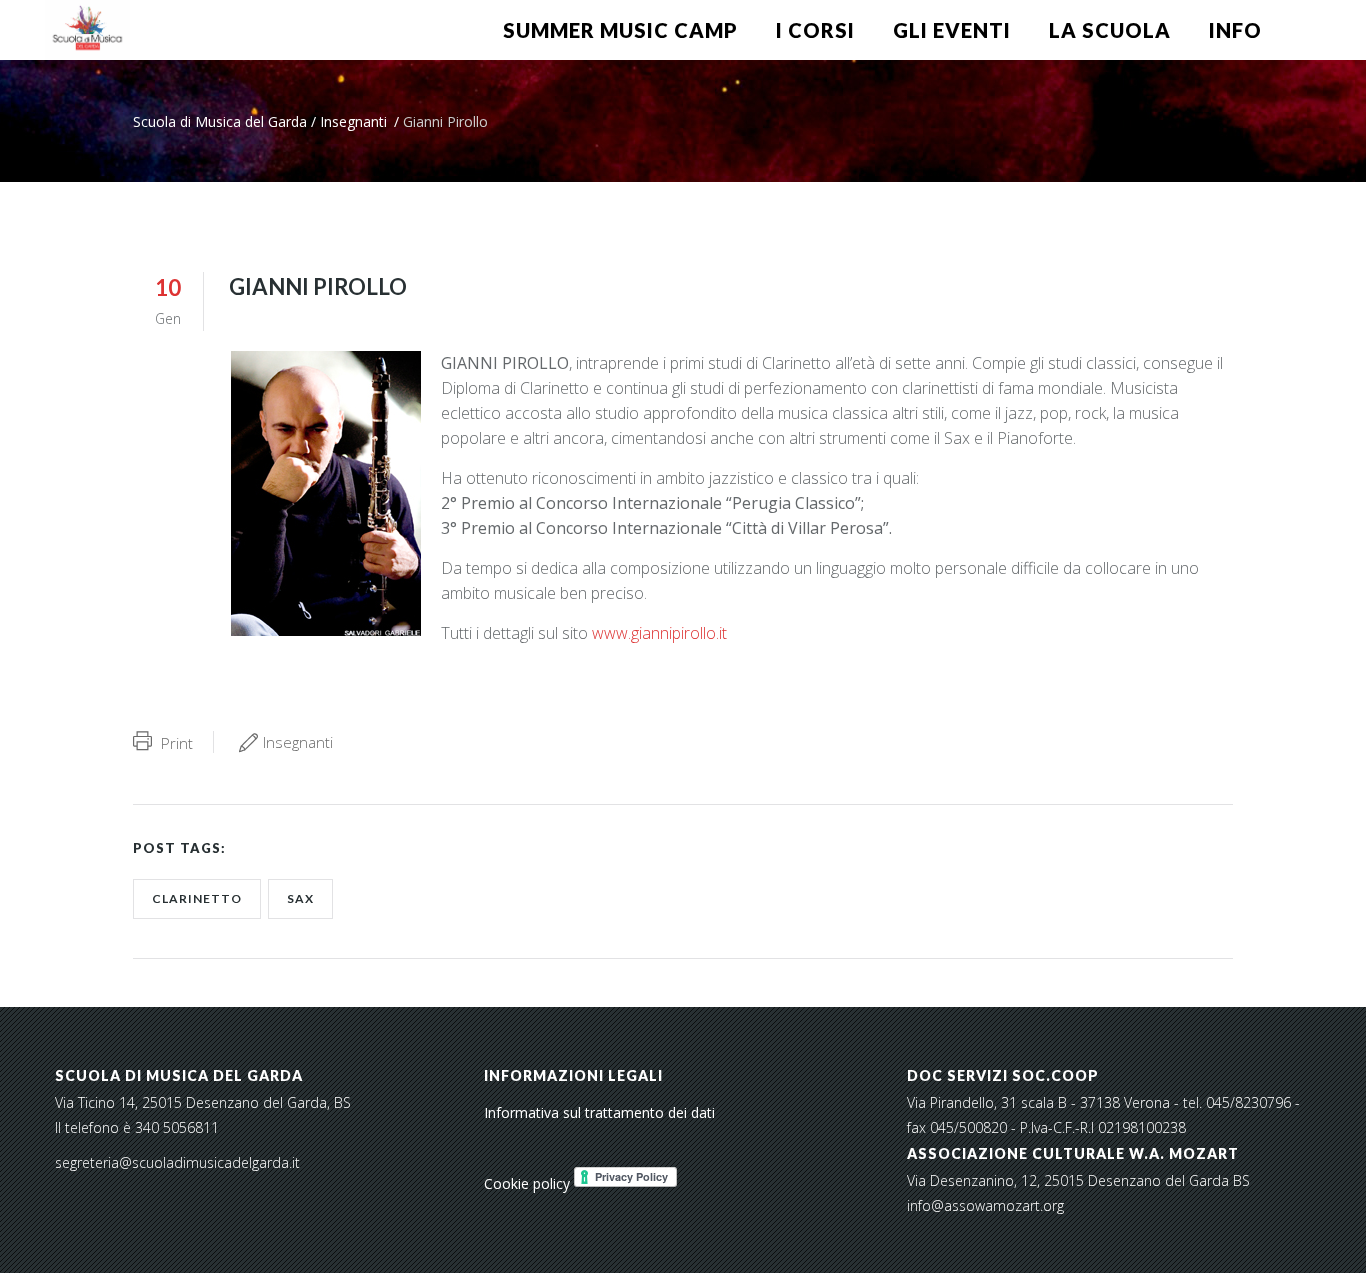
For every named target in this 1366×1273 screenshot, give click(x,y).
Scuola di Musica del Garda (220, 121)
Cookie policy (527, 1183)
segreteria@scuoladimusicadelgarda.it (177, 1162)
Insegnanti (353, 121)
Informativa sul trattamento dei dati (599, 1112)
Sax (300, 898)
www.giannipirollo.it (657, 633)
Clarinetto (197, 898)
